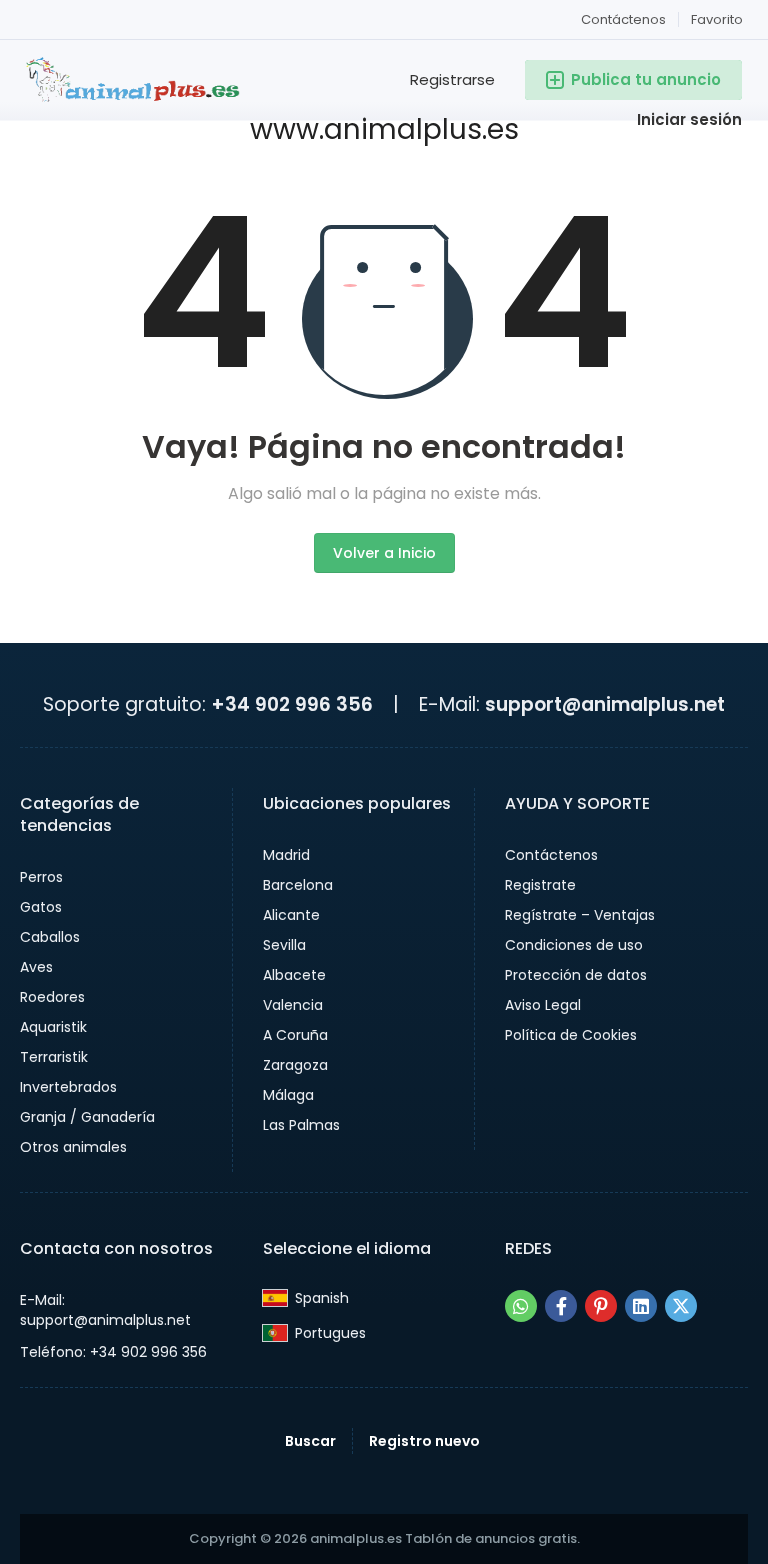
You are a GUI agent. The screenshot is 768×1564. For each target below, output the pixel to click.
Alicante (291, 915)
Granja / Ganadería (87, 1117)
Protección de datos (576, 975)
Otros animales (73, 1147)
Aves (36, 967)
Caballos (50, 937)
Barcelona (298, 885)
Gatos (41, 907)
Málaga (288, 1095)
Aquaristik (53, 1027)
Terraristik (54, 1057)
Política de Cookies (571, 1035)
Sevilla (284, 945)
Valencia (293, 1005)
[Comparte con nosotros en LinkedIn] (641, 1306)
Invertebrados (68, 1087)
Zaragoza (295, 1065)
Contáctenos (623, 19)
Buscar (310, 1441)
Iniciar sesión (689, 119)
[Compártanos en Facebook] (561, 1306)
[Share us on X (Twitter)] (681, 1306)
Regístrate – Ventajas (580, 915)
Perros (41, 877)
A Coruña (295, 1035)
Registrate (540, 885)
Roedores (52, 997)
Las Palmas (301, 1125)
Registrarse (452, 79)
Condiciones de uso (574, 945)
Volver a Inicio (384, 553)
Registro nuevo (424, 1441)
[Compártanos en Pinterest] (601, 1306)
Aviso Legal (543, 1005)
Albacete (294, 975)
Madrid (286, 855)
